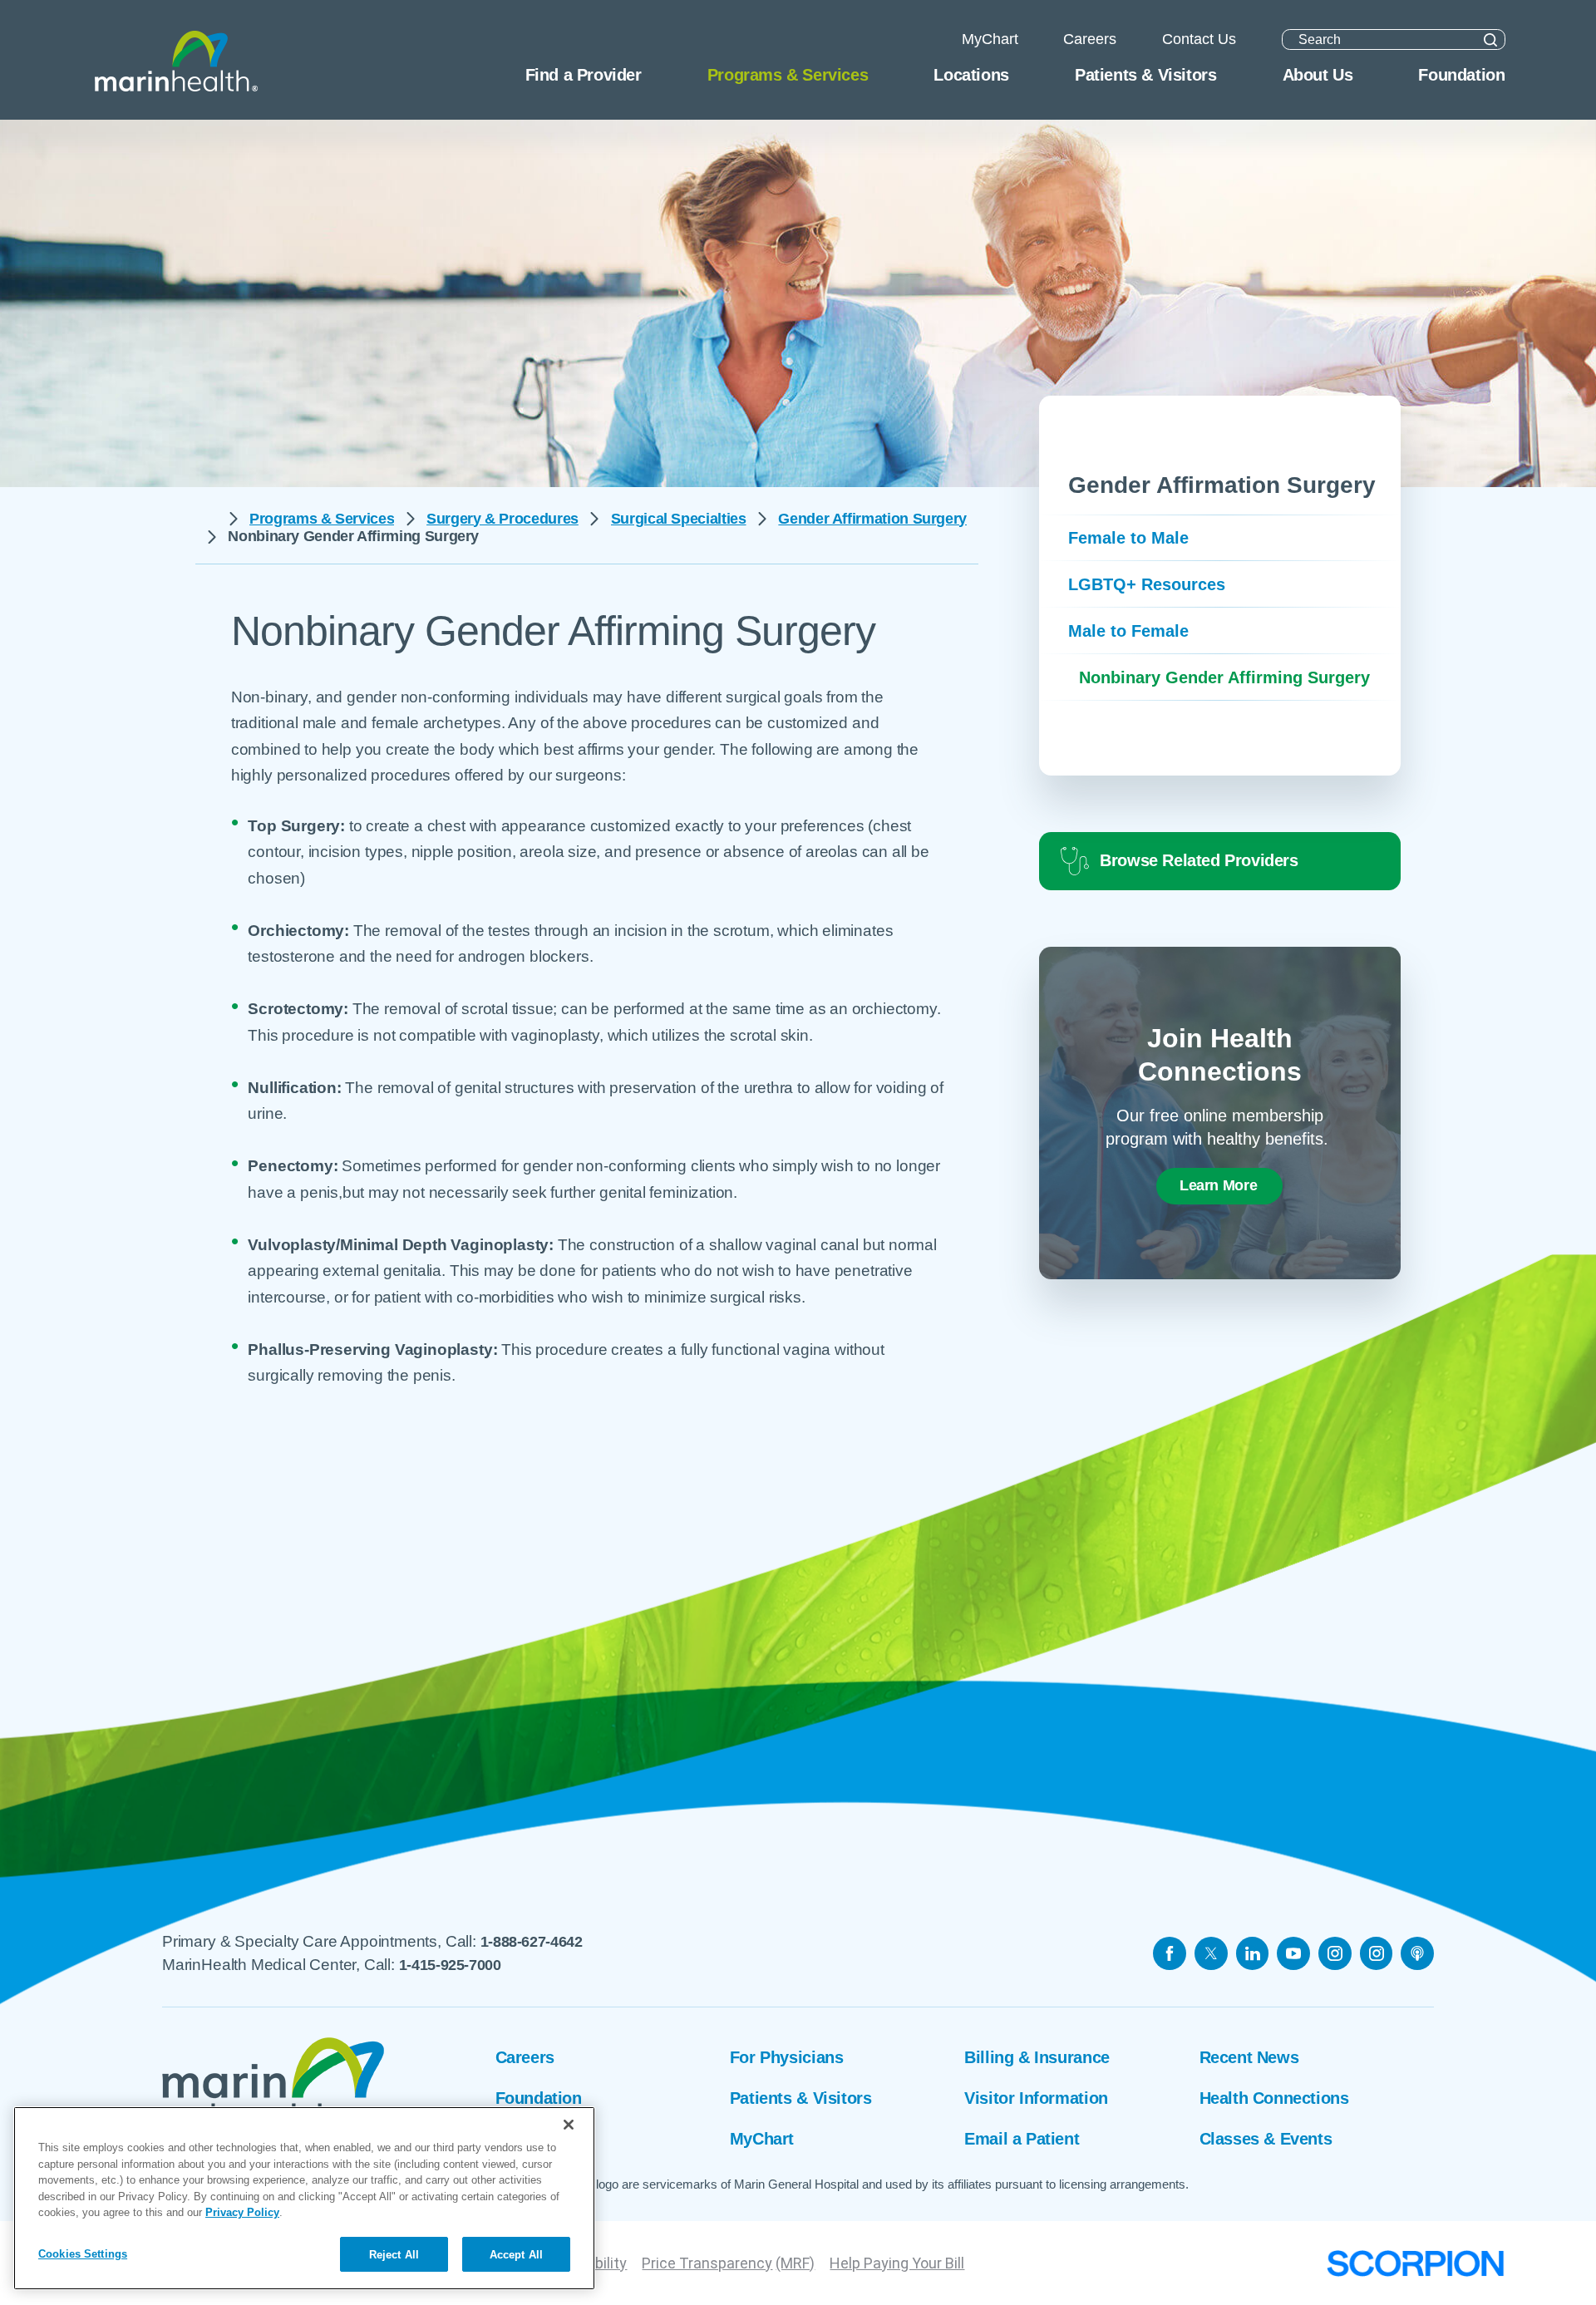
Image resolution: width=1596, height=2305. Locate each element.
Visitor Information (1036, 2098)
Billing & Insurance (1037, 2057)
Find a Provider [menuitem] (584, 75)
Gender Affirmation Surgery (872, 519)
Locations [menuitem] (971, 75)
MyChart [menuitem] (990, 39)
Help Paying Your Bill (897, 2263)
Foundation (539, 2098)
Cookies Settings (83, 2253)
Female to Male (1128, 538)
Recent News (1249, 2057)
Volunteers (536, 2139)
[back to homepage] (206, 519)
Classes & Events (1266, 2139)
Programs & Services (322, 519)
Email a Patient (1022, 2139)
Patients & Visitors (800, 2098)
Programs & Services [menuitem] (788, 75)
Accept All (516, 2254)
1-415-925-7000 (450, 1965)
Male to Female (1128, 631)
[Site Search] (1490, 39)
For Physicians (786, 2057)
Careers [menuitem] (1090, 39)
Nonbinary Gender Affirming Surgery (1224, 677)
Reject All (394, 2254)
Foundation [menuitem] (1461, 75)
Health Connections (1274, 2098)
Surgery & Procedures (502, 519)
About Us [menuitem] (1318, 75)
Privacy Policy (242, 2212)
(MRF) (795, 2263)
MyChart (762, 2139)
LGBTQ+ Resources (1147, 584)
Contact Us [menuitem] (1199, 39)
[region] (304, 2198)
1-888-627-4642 (532, 1942)
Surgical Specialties (679, 519)
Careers (525, 2057)
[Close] (569, 2125)
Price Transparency (707, 2263)
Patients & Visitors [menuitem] (1145, 75)
